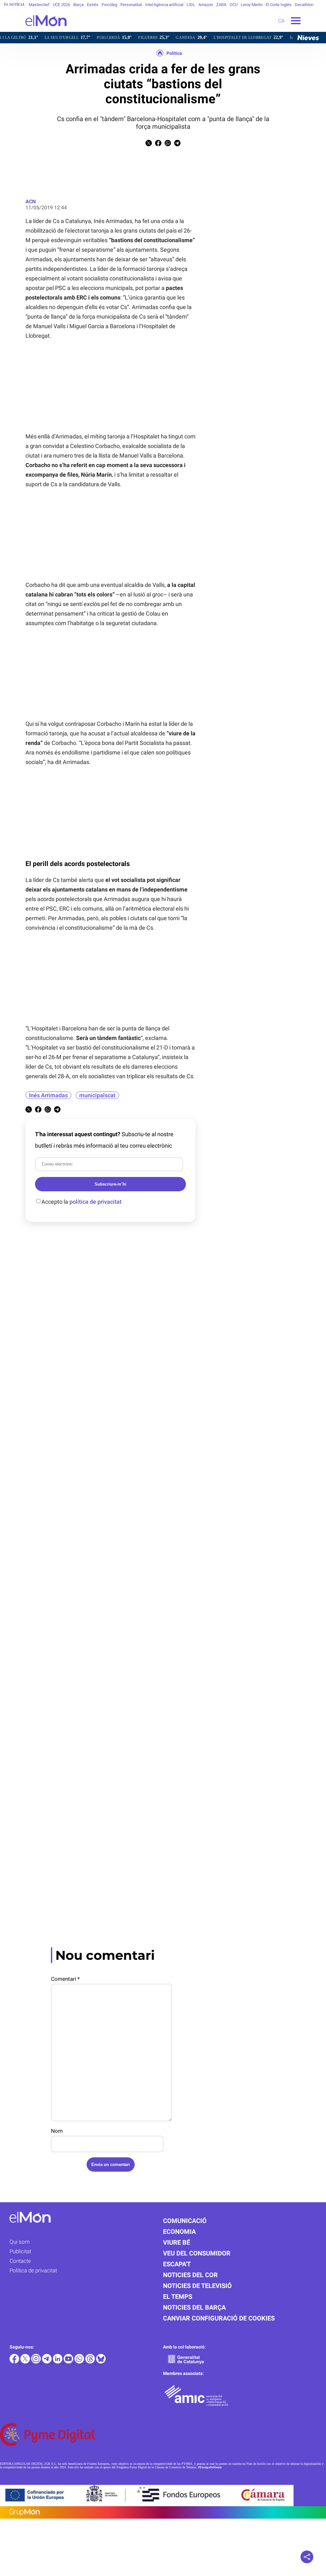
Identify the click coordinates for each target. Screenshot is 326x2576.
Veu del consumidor (197, 2253)
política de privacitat (96, 1202)
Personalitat (131, 5)
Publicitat (20, 2251)
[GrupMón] (163, 2512)
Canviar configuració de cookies (219, 2318)
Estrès (93, 5)
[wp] (80, 2362)
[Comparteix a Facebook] (158, 144)
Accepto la (81, 1202)
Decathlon (304, 5)
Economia (179, 2232)
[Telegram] (47, 2362)
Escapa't (177, 2264)
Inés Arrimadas (48, 1095)
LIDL (191, 5)
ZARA (221, 5)
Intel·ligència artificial (164, 5)
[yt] (69, 2362)
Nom (57, 2131)
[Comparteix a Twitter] (149, 144)
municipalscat (97, 1095)
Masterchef (39, 5)
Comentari (65, 1979)
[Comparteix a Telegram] (177, 144)
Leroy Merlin (252, 5)
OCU (234, 5)
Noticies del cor (190, 2275)
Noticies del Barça (194, 2307)
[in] (58, 2362)
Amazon (206, 5)
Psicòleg (109, 5)
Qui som (20, 2242)
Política (174, 53)
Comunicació (185, 2221)
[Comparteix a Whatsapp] (168, 144)
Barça (78, 5)
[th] (91, 2362)
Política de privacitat (33, 2270)
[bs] (101, 2362)
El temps (178, 2297)
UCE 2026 (61, 5)
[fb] (15, 2362)
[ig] (37, 2362)
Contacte (20, 2261)
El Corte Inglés (279, 5)
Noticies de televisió (197, 2286)
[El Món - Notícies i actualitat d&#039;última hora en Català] (33, 30)
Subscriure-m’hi (110, 1184)
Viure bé (177, 2242)
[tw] (26, 2362)
